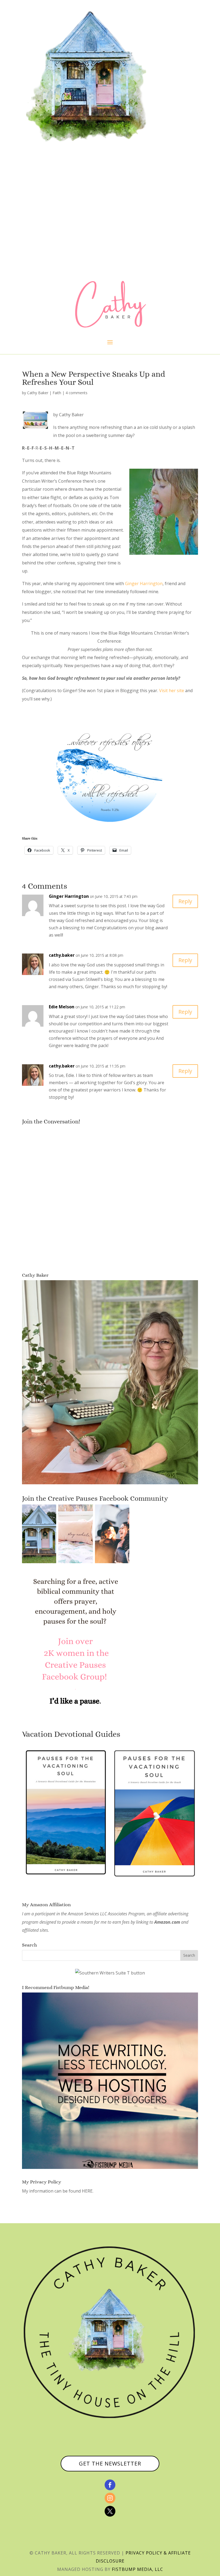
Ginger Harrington (144, 583)
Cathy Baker (38, 393)
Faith (57, 393)
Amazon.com (167, 1922)
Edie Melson (62, 1007)
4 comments (76, 393)
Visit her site (172, 691)
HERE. (88, 2191)
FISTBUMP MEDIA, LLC (137, 2569)
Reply (185, 901)
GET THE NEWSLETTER (110, 2463)
